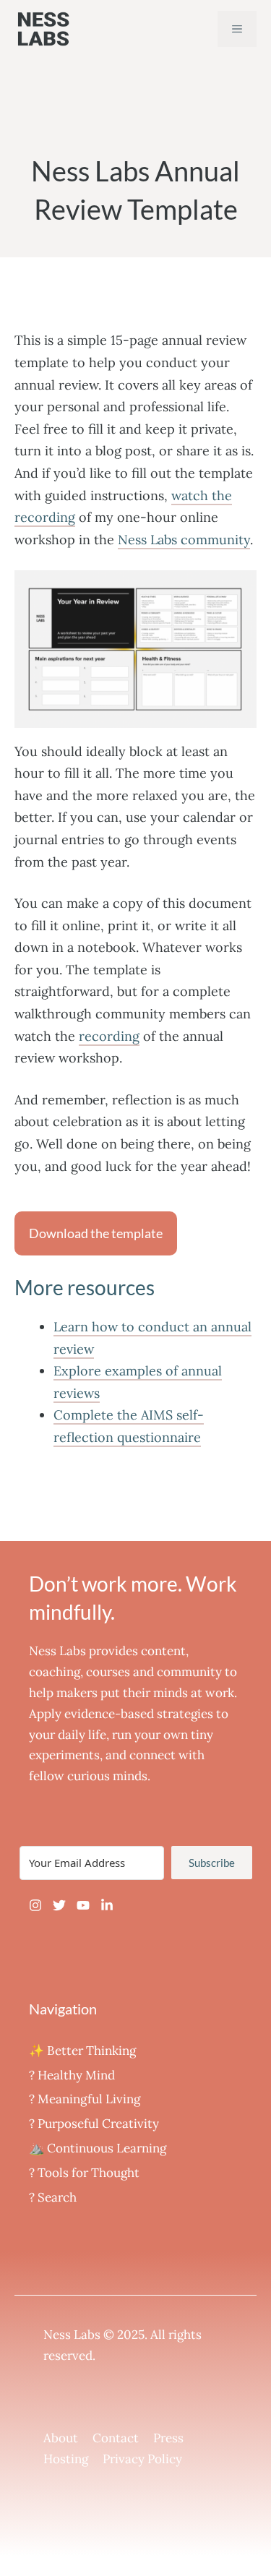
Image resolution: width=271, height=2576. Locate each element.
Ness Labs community (184, 540)
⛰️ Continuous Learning (98, 2148)
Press (168, 2438)
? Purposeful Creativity (94, 2124)
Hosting (66, 2459)
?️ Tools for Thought (84, 2173)
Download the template (96, 1233)
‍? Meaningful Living (85, 2099)
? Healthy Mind (72, 2075)
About (61, 2438)
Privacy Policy (142, 2459)
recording (109, 1036)
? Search (53, 2197)
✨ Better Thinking (82, 2051)
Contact (116, 2438)
